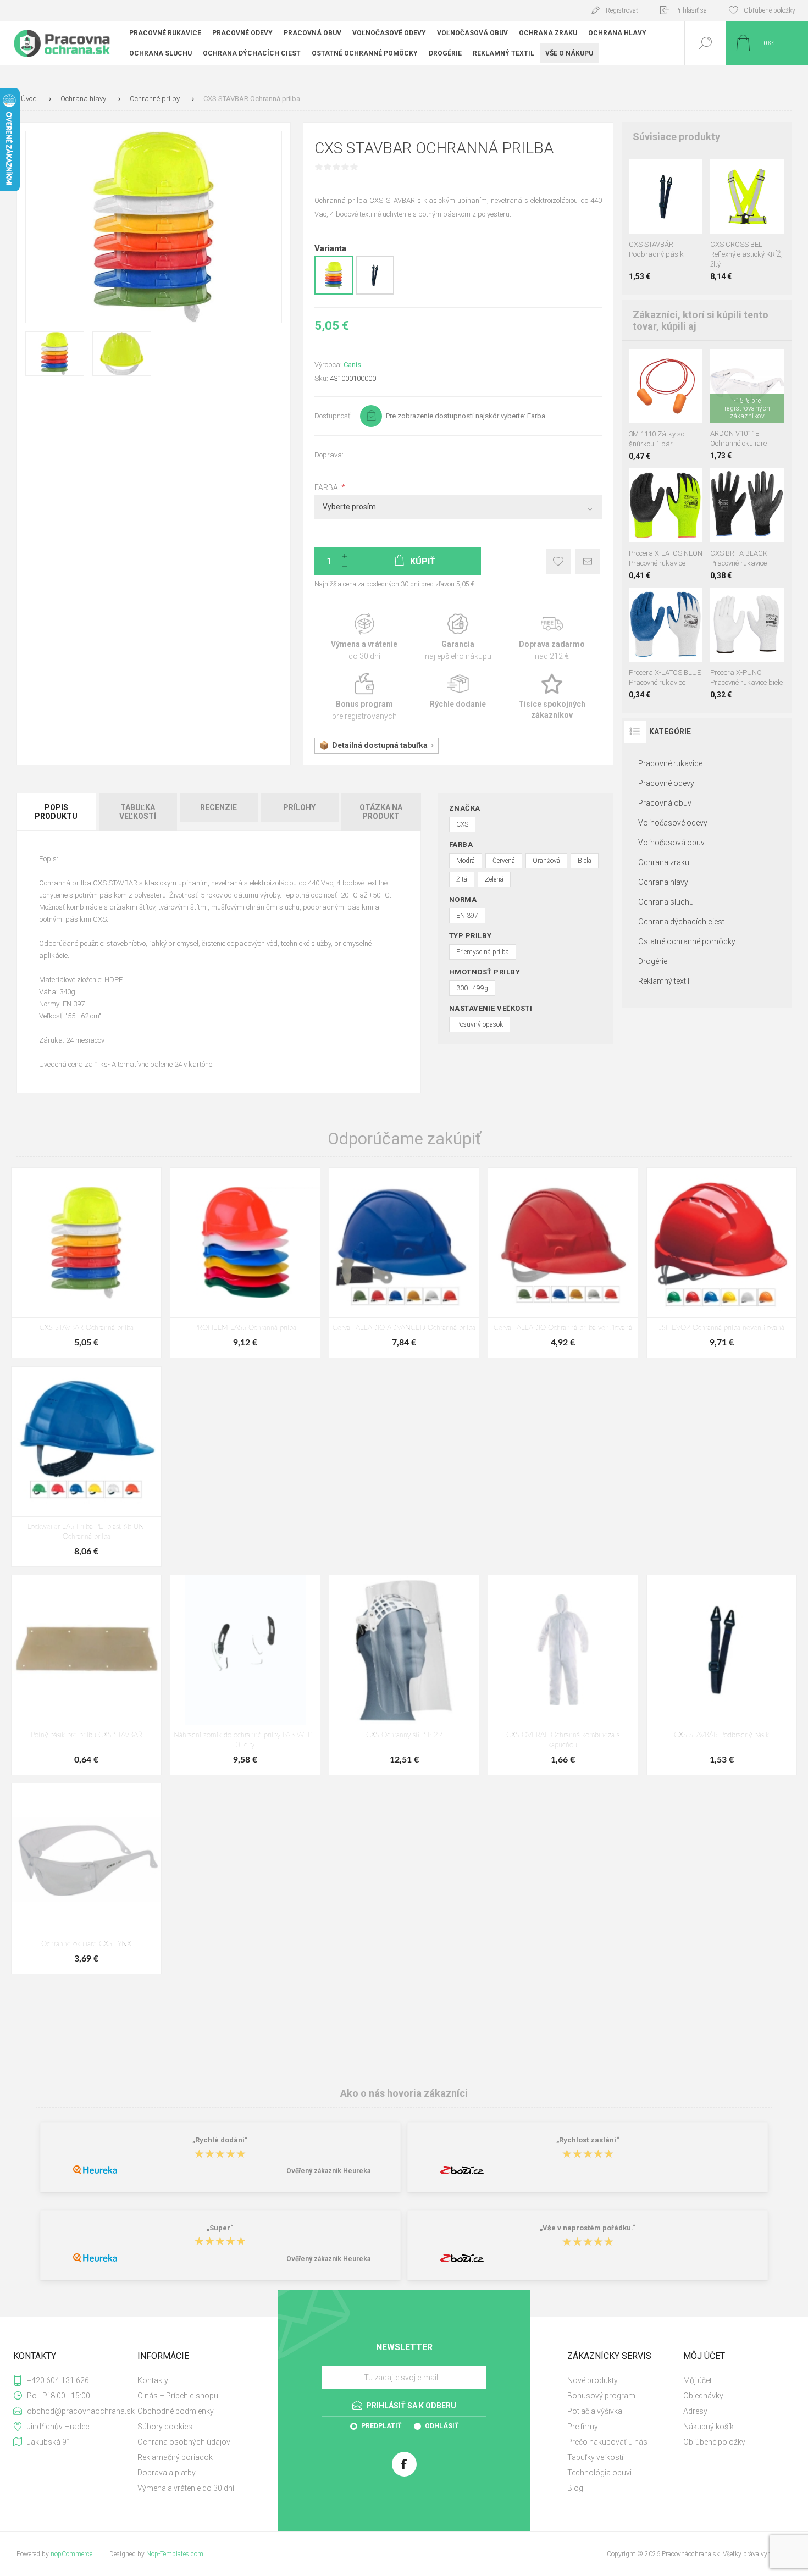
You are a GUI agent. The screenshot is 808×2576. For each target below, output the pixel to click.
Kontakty (153, 2380)
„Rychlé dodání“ (220, 2140)
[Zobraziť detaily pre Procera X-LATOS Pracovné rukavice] (638, 483)
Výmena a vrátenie (364, 637)
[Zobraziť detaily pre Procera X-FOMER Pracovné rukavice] (671, 483)
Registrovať (622, 10)
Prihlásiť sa (691, 10)
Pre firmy (583, 2427)
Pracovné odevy (666, 783)
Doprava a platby (167, 2473)
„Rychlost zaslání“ (588, 2140)
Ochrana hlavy (663, 882)
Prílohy (299, 807)
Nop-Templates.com (175, 2554)
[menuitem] (194, 2380)
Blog (575, 2488)
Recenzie (218, 807)
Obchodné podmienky (176, 2411)
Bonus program (364, 697)
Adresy (695, 2411)
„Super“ (220, 2228)
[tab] (57, 812)
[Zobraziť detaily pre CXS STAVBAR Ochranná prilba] (334, 292)
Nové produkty (593, 2380)
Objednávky (703, 2396)
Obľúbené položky (714, 2442)
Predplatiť (381, 2426)
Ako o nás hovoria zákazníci (404, 2093)
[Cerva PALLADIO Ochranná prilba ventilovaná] (563, 1263)
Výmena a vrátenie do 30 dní (186, 2488)
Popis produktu (56, 812)
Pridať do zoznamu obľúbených (678, 206)
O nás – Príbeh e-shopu (178, 2396)
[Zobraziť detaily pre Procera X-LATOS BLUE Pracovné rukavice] (654, 483)
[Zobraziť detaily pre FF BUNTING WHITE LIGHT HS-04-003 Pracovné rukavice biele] (735, 602)
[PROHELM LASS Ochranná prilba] (245, 1263)
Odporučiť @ (588, 561)
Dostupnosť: (333, 416)
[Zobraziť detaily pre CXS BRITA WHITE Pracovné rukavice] (747, 483)
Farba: (328, 487)
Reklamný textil (664, 981)
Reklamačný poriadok (175, 2457)
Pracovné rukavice (670, 763)
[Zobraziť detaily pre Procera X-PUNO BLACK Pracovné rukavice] (760, 602)
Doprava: (329, 455)
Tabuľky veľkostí (595, 2457)
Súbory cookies (165, 2427)
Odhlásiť (442, 2426)
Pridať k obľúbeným (558, 561)
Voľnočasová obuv (671, 843)
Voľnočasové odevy (673, 823)
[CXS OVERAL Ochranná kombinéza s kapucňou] (563, 1675)
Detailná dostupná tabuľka (380, 745)
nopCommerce (71, 2554)
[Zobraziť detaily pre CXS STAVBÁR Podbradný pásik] (375, 292)
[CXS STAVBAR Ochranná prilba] (86, 1263)
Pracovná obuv (665, 803)
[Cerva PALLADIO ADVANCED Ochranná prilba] (404, 1263)
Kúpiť (654, 206)
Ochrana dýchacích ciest (681, 922)
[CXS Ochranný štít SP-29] (404, 1675)
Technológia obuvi (599, 2473)
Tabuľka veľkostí (138, 812)
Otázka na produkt (381, 812)
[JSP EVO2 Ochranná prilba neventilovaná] (722, 1263)
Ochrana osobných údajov (184, 2442)
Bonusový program (601, 2396)
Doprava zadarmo (552, 637)
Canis (352, 365)
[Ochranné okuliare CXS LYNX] (86, 1878)
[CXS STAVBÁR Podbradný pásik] (722, 1675)
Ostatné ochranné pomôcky (687, 941)
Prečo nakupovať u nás (607, 2442)
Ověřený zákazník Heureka (328, 2171)
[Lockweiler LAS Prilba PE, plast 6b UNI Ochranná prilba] (86, 1467)
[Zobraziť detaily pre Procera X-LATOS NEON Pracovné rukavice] (638, 602)
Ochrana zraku (664, 862)
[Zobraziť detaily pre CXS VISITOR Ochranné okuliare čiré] (747, 364)
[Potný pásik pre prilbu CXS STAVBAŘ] (86, 1675)
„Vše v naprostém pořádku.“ (588, 2228)
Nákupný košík (709, 2427)
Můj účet (698, 2380)
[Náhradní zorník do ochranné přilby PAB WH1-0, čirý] (245, 1675)
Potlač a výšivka (595, 2411)
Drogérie (653, 961)
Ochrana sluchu (666, 902)
